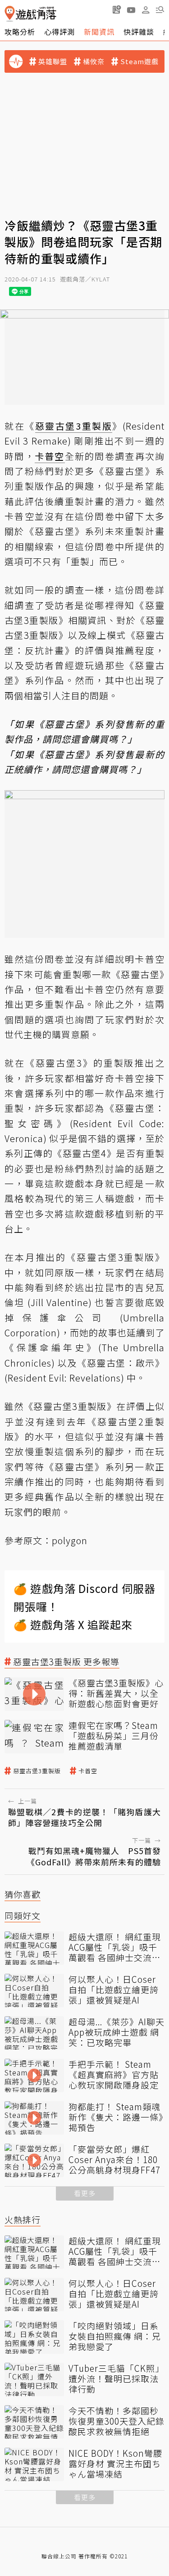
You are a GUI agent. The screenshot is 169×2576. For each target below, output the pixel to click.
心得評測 (59, 32)
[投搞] (117, 9)
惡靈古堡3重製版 (37, 1771)
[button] (160, 9)
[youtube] (131, 9)
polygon (70, 1540)
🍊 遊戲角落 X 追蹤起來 (73, 1624)
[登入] (146, 10)
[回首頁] (30, 14)
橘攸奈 (94, 61)
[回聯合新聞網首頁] (10, 14)
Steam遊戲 (139, 61)
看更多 (85, 2193)
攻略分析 (20, 32)
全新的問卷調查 (100, 456)
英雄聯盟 (53, 61)
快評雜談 (139, 32)
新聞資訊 (99, 32)
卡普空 (88, 1771)
